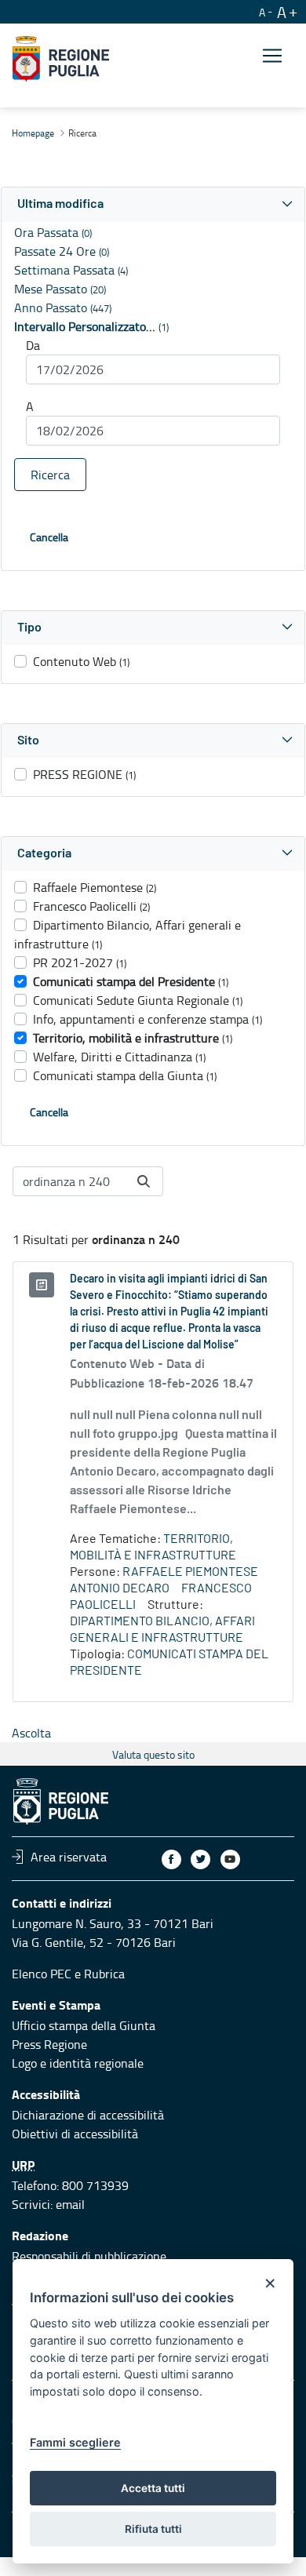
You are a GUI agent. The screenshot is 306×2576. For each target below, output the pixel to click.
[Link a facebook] (171, 1859)
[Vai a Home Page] (61, 59)
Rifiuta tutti (153, 2529)
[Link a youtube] (230, 1859)
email (70, 2204)
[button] (153, 204)
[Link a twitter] (200, 1859)
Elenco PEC (42, 1974)
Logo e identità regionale (78, 2063)
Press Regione (49, 2044)
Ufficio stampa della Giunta (84, 2025)
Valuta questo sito (153, 1754)
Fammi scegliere (75, 2442)
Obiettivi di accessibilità (75, 2134)
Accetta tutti (153, 2488)
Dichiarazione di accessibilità (88, 2115)
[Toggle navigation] (272, 56)
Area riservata (69, 1857)
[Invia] (144, 1181)
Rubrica (104, 1974)
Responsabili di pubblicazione (89, 2256)
